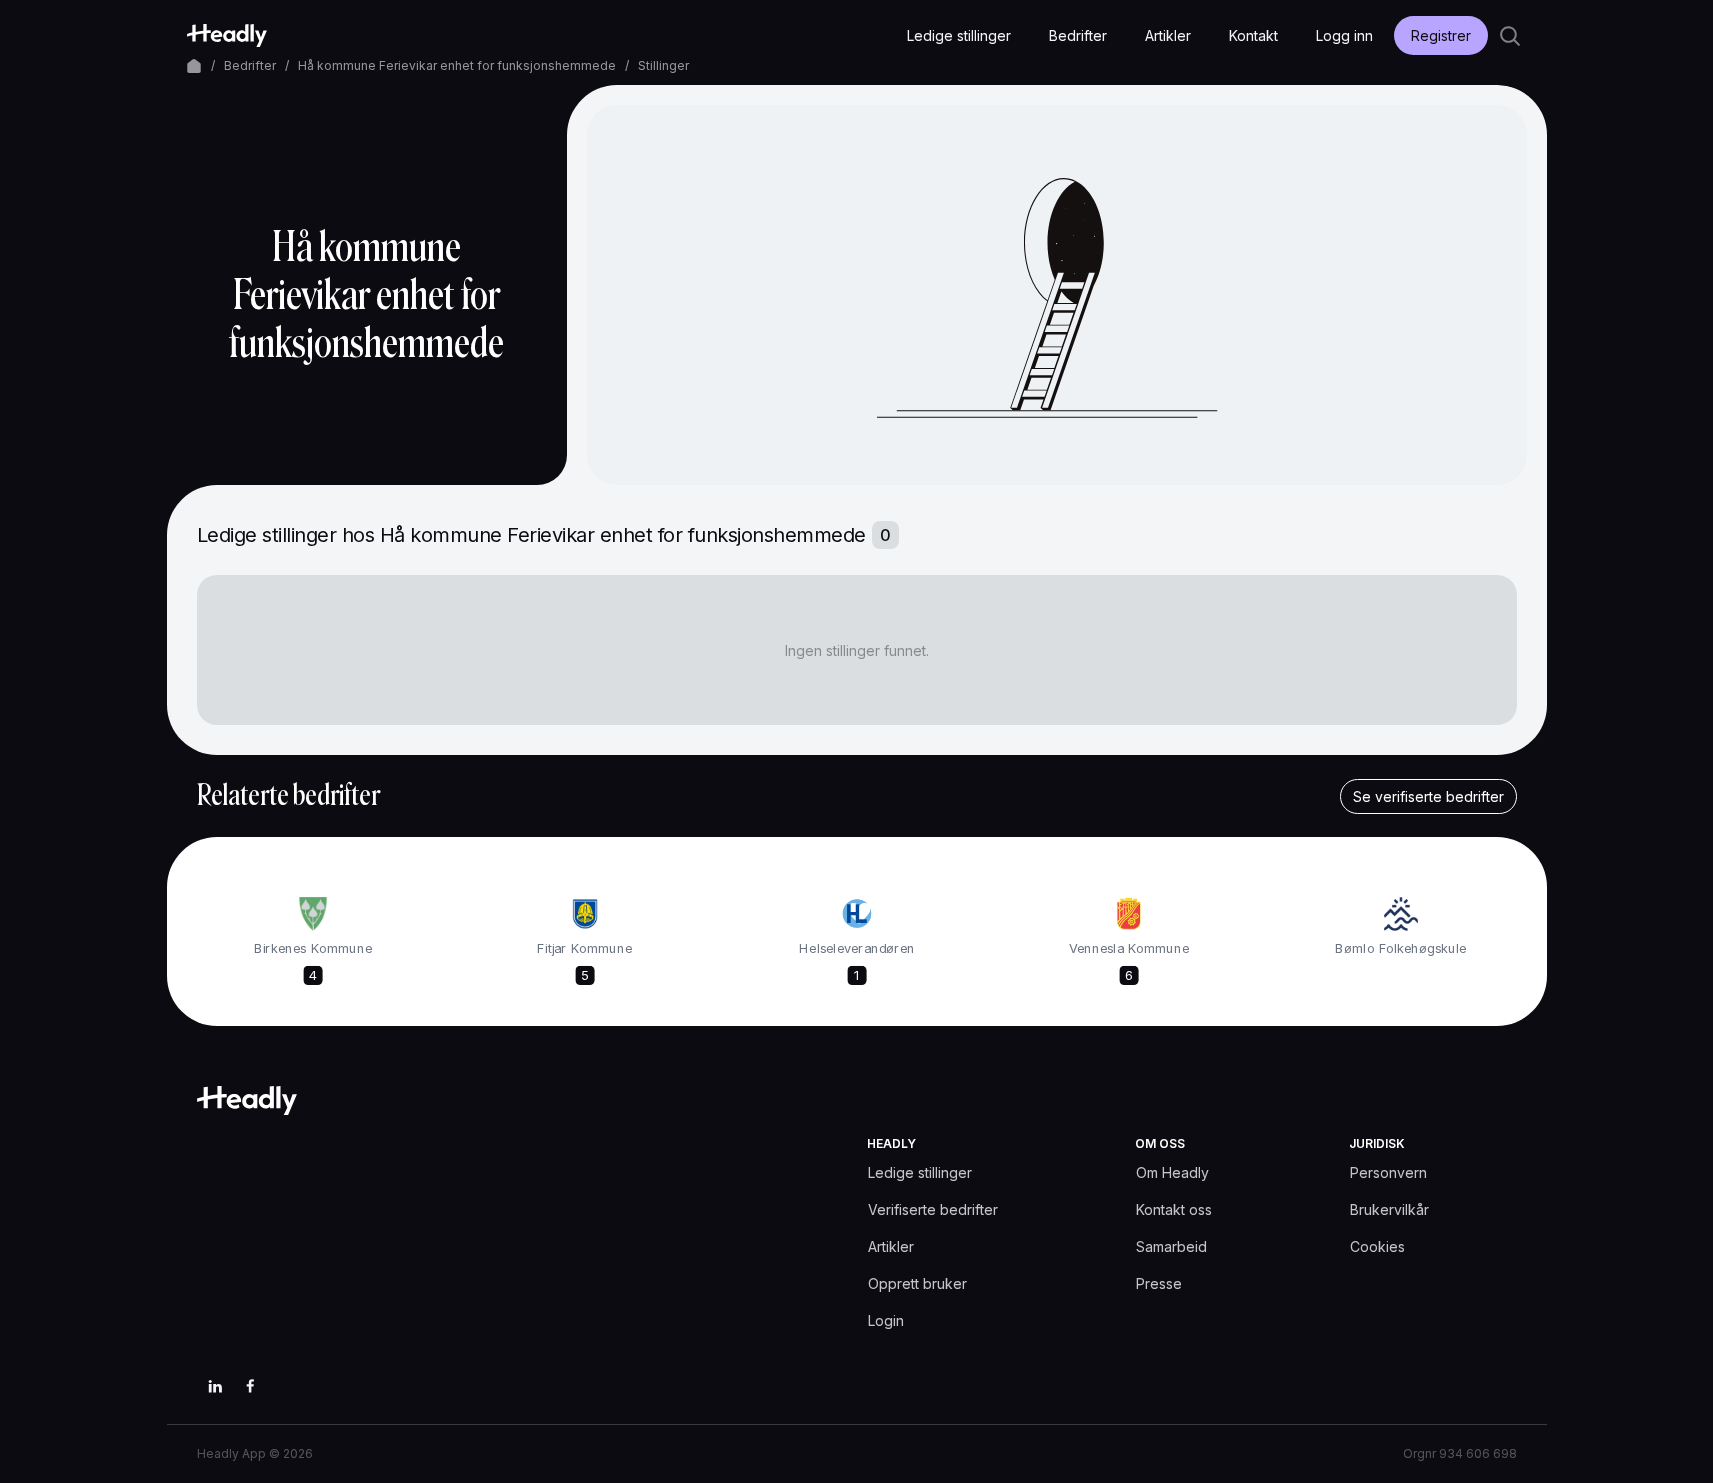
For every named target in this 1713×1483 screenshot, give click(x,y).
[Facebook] (251, 1386)
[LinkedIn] (215, 1386)
